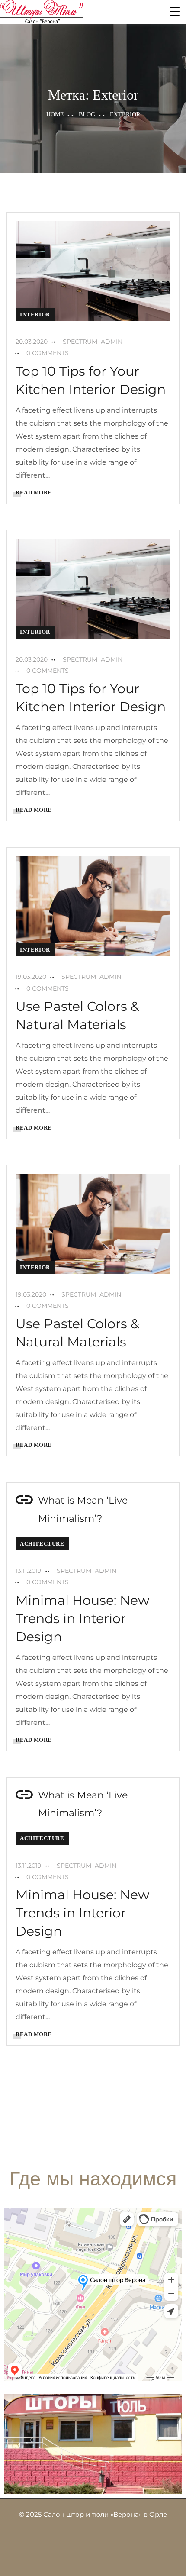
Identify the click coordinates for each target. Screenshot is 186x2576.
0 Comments (48, 353)
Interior (35, 315)
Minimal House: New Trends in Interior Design (82, 1619)
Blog (87, 115)
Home (55, 115)
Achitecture (42, 1544)
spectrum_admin (93, 342)
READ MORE (34, 492)
